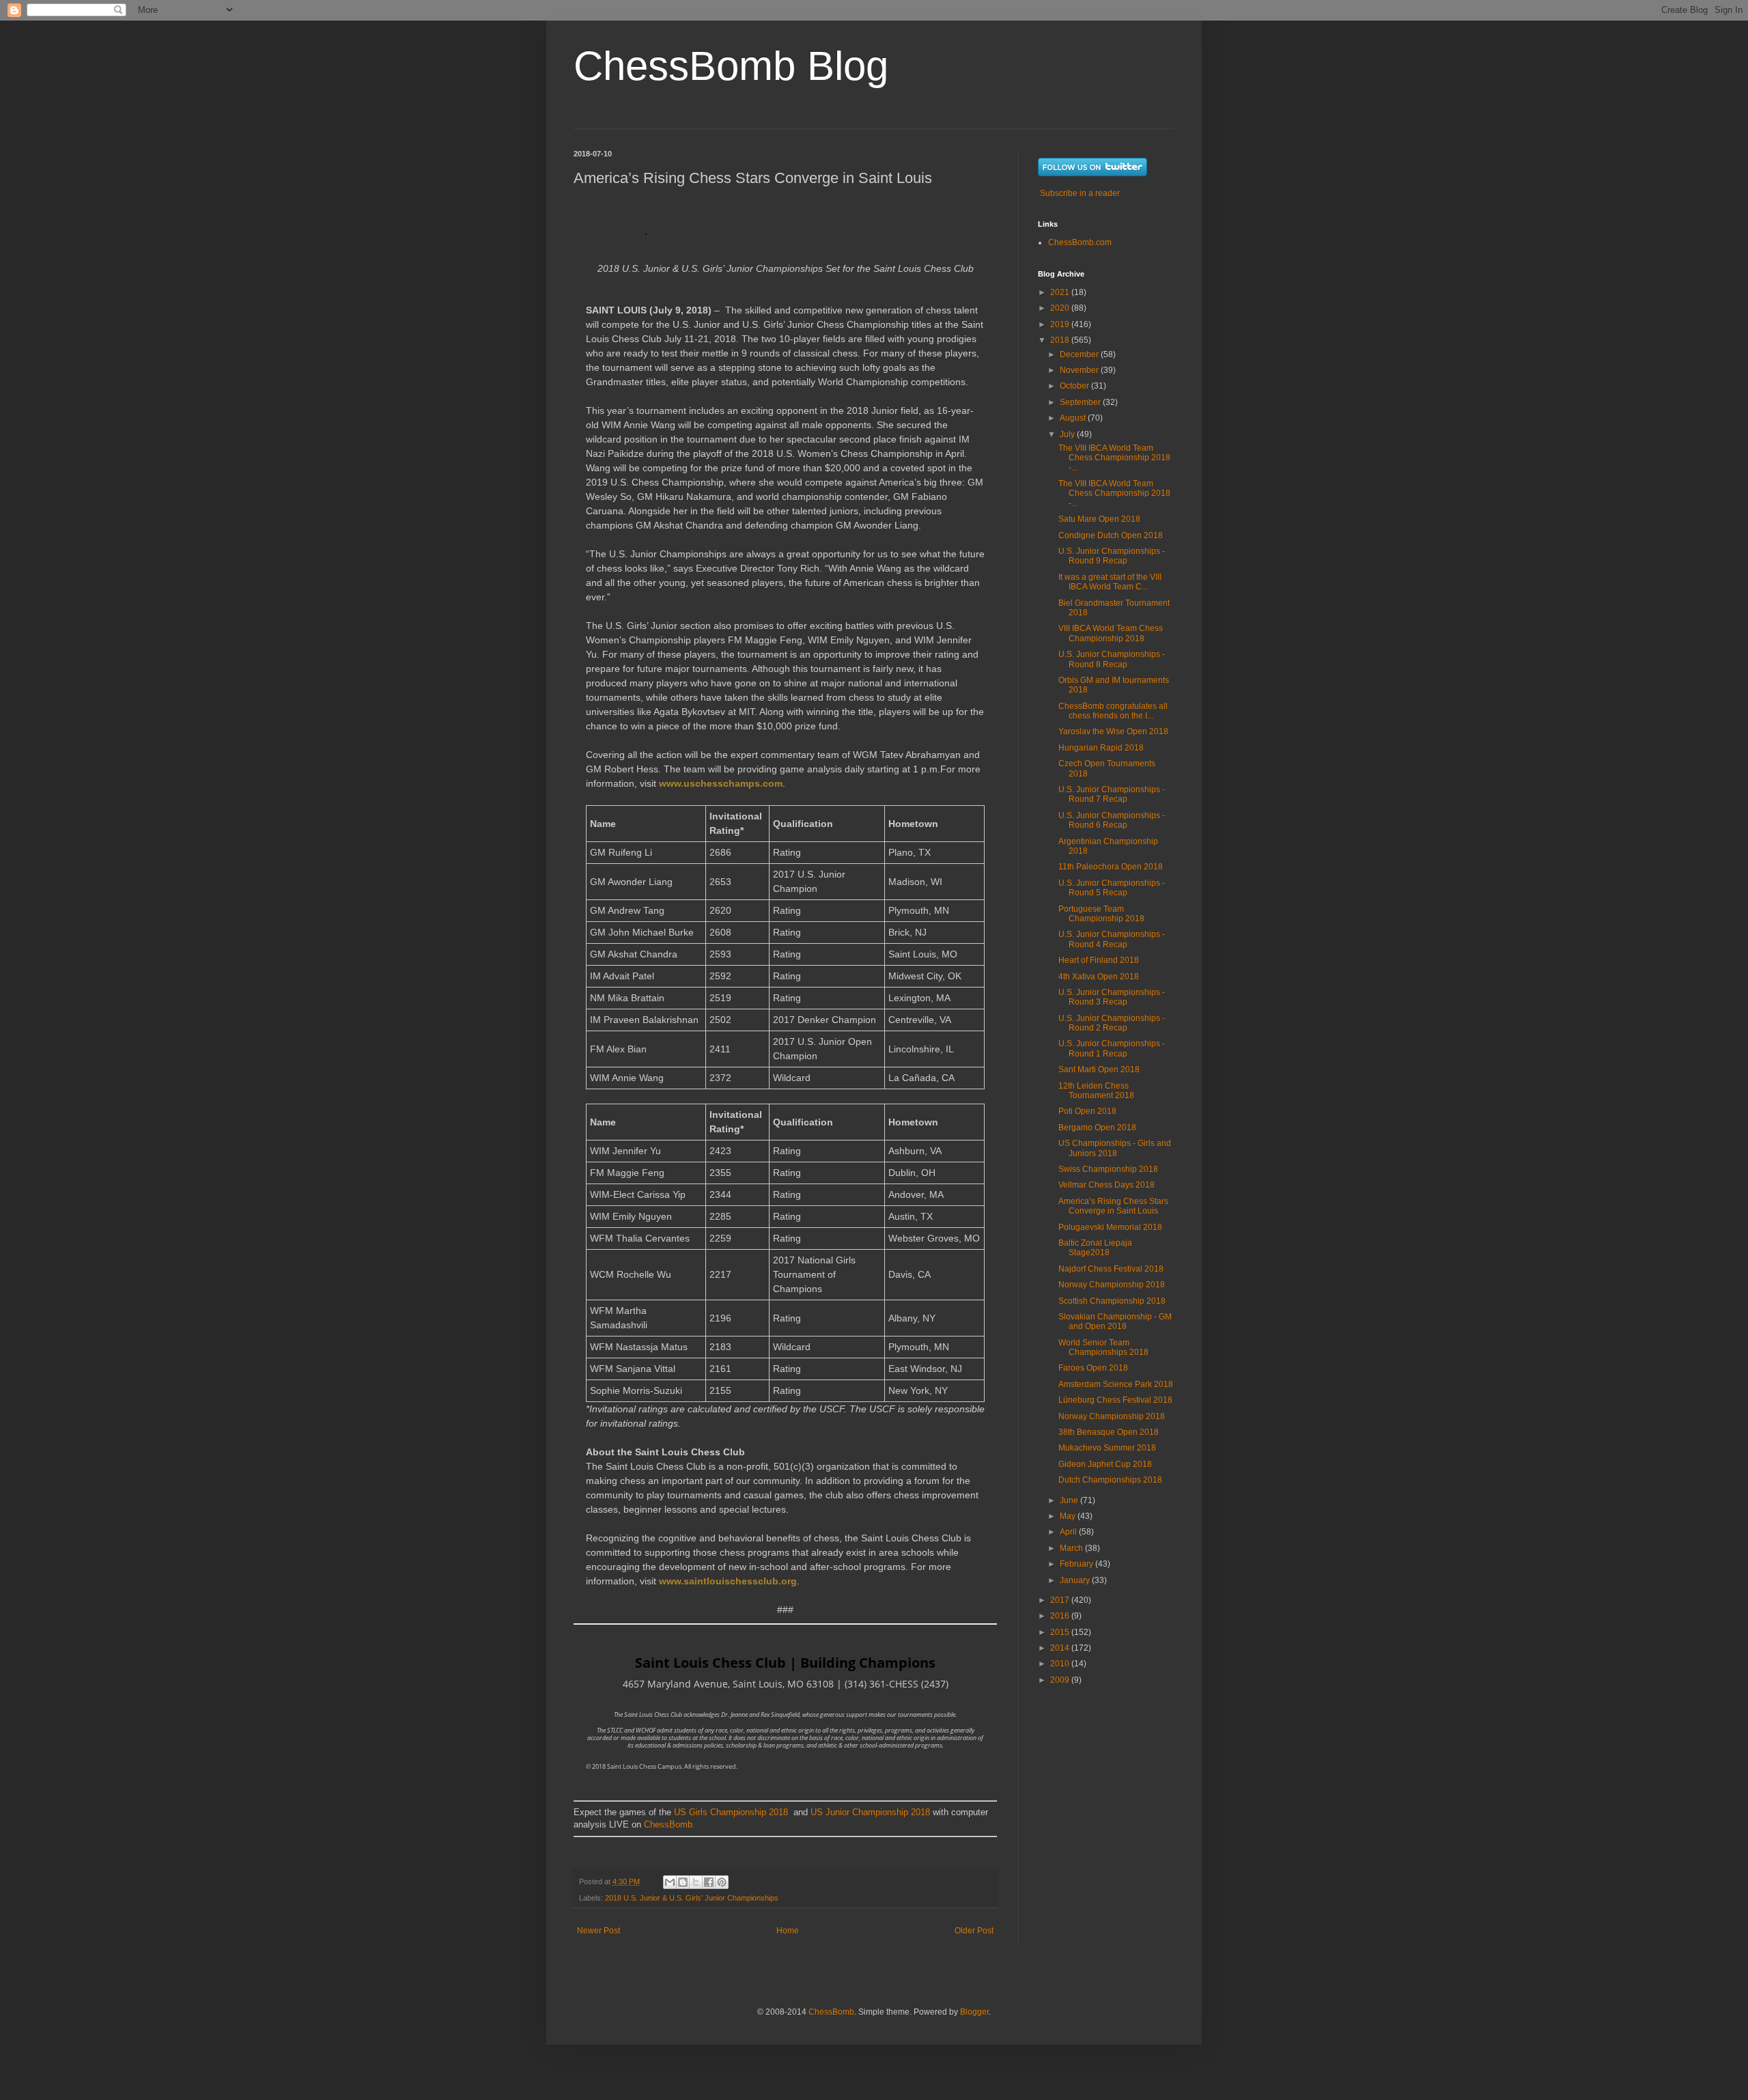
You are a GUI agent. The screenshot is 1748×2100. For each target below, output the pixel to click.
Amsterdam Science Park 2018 (1116, 1384)
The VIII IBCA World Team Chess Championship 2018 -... (1114, 458)
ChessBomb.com (1080, 242)
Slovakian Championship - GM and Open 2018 (1115, 1321)
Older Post (974, 1931)
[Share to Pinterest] (722, 1882)
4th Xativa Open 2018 (1099, 977)
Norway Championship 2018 (1112, 1285)
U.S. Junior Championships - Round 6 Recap (1112, 820)
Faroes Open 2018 (1093, 1368)
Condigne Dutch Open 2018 (1111, 535)
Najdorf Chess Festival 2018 (1111, 1269)
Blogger (974, 2012)
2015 (1061, 1632)
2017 (1061, 1600)
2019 (1061, 324)
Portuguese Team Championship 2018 (1101, 914)
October (1075, 386)
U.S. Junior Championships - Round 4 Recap (1112, 939)
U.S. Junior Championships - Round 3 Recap (1112, 997)
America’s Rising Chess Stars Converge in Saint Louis (1113, 1206)
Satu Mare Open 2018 (1099, 519)
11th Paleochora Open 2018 (1111, 867)
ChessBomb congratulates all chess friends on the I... (1113, 711)
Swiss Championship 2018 (1108, 1169)
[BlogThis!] (683, 1882)
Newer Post (598, 1931)
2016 (1061, 1616)
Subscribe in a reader (1080, 193)
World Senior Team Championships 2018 (1103, 1347)
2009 (1061, 1680)
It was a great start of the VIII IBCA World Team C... (1110, 582)
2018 (1061, 340)
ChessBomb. (669, 1824)
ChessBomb (831, 2012)
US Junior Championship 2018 (870, 1812)
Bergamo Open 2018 (1097, 1128)
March (1072, 1548)
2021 (1061, 292)
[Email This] (670, 1882)
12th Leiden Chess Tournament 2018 (1096, 1091)
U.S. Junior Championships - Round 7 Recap (1112, 794)
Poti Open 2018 (1087, 1111)
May (1069, 1516)
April (1069, 1532)
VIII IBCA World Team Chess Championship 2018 (1111, 633)
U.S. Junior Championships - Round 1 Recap (1112, 1048)
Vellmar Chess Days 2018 (1106, 1185)
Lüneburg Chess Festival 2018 (1115, 1400)
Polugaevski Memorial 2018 (1110, 1227)
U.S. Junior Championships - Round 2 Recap (1112, 1023)
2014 (1061, 1648)
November (1080, 370)
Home (788, 1931)
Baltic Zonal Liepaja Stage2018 (1095, 1248)
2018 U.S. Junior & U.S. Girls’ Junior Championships (692, 1898)
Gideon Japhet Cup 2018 (1105, 1464)
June (1070, 1500)
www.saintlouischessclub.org (728, 1581)
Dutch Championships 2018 (1110, 1480)
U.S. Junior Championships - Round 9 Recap (1112, 556)
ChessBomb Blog (731, 66)
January (1076, 1580)
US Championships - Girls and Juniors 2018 (1115, 1148)
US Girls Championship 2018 (731, 1812)
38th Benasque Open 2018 (1109, 1432)
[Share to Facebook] (709, 1882)
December (1080, 354)
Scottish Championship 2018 (1112, 1301)
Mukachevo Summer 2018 (1107, 1448)
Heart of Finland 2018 (1099, 960)
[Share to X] (696, 1882)
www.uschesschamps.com (721, 783)
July (1068, 434)
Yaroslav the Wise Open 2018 (1113, 731)
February (1077, 1564)
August (1074, 418)
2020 (1061, 308)
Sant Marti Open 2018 (1099, 1069)
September (1081, 402)
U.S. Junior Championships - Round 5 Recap (1112, 888)
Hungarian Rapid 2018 (1101, 748)
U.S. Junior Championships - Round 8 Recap (1112, 659)
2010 (1061, 1664)
